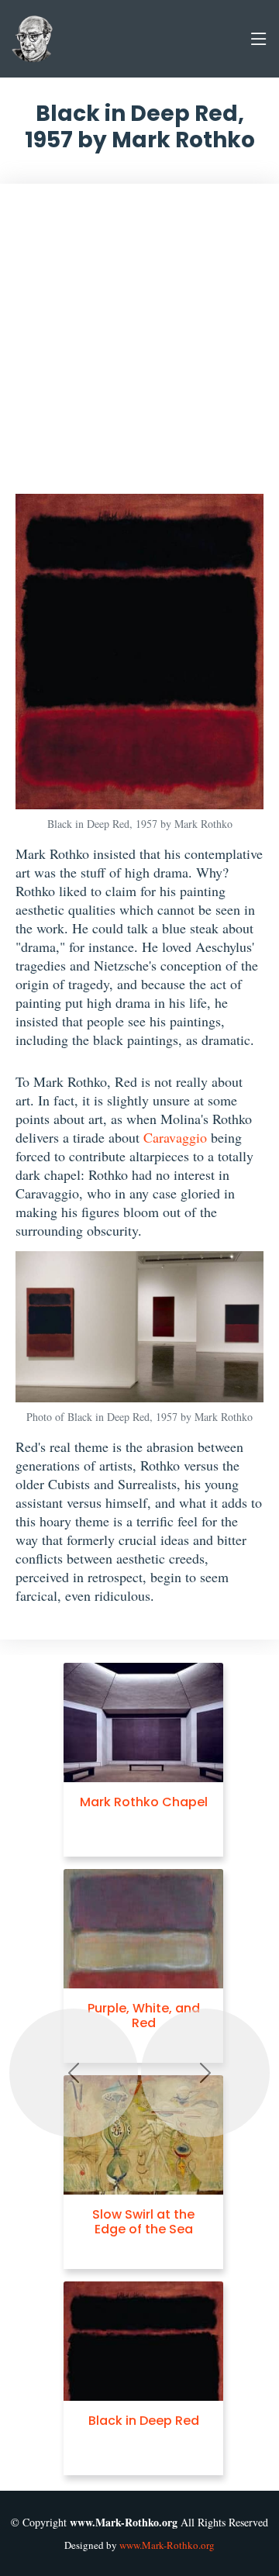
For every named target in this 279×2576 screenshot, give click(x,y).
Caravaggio (175, 1137)
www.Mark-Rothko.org (167, 2545)
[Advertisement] (139, 347)
